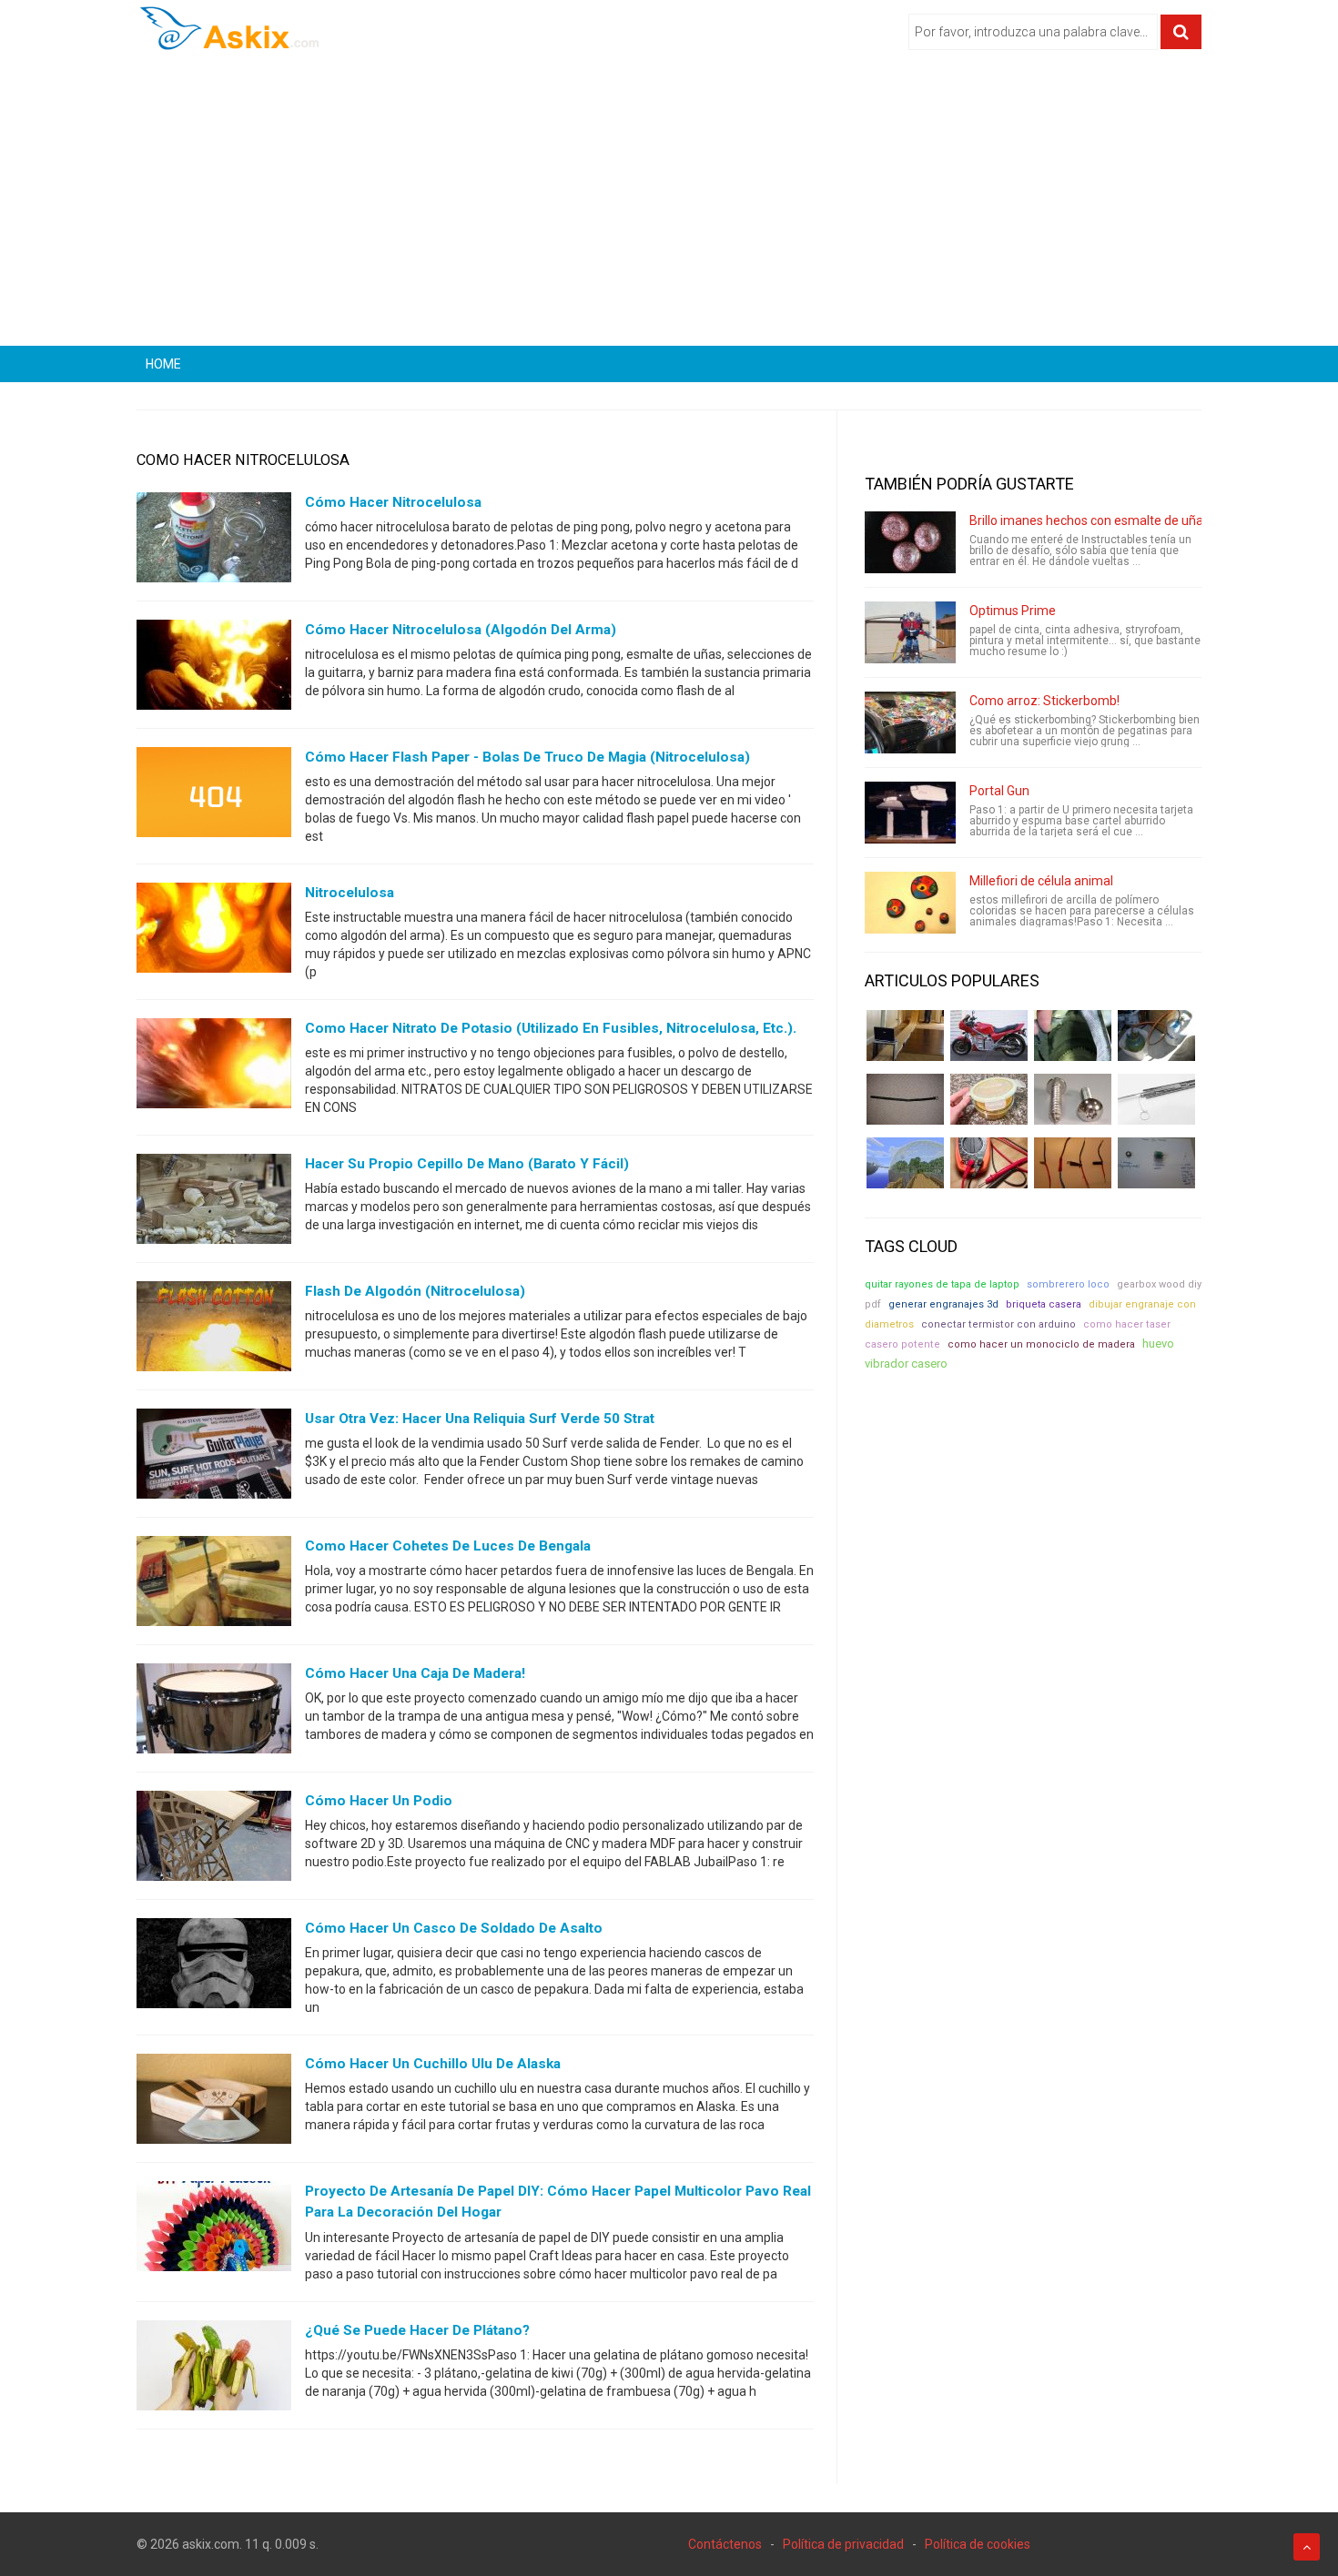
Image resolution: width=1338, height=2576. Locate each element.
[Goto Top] (1307, 2547)
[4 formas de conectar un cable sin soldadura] (1073, 1163)
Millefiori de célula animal (1041, 881)
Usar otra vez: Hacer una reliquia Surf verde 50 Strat (480, 1419)
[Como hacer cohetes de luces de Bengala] (214, 1585)
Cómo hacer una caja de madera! (415, 1673)
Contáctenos (725, 2544)
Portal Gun (999, 791)
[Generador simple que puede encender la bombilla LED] (1156, 1163)
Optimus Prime (1013, 611)
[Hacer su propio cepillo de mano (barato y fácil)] (214, 1203)
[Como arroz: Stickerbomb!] (910, 722)
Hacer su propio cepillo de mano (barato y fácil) (467, 1164)
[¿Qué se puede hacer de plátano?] (214, 2369)
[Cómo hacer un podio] (214, 1840)
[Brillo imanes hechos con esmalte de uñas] (910, 542)
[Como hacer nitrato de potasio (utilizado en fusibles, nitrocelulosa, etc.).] (214, 1067)
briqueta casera (1044, 1304)
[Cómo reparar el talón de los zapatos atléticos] (1073, 1035)
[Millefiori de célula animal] (910, 903)
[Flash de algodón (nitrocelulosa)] (214, 1330)
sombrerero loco (1068, 1284)
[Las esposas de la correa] (905, 1099)
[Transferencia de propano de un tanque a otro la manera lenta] (1156, 1035)
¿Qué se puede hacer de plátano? (417, 2330)
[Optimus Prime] (910, 632)
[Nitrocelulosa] (214, 932)
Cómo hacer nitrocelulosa (393, 502)
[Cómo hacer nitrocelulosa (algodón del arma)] (214, 669)
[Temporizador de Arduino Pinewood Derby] (905, 1035)
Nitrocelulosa (350, 893)
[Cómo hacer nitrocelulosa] (214, 541)
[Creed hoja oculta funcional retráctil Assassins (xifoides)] (1156, 1099)
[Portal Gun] (910, 813)
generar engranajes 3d (943, 1304)
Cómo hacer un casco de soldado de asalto (454, 1928)
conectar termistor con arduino (998, 1324)
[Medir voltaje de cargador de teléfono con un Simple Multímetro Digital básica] (989, 1163)
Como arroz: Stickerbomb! (1044, 701)
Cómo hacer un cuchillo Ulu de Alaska (433, 2064)
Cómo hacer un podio (379, 1801)
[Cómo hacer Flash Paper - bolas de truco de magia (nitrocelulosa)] (214, 796)
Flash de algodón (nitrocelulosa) (415, 1291)
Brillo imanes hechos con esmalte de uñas (1090, 520)
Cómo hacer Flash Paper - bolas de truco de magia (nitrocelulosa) (527, 757)
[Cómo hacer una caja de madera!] (214, 1712)
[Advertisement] (669, 205)
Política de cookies (978, 2544)
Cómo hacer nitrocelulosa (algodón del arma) (461, 630)
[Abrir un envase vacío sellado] (989, 1099)
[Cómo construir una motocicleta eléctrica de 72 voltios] (989, 1035)
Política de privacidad (843, 2544)
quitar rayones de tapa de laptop (942, 1284)
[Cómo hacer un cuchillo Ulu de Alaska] (214, 2103)
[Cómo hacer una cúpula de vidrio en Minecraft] (905, 1163)
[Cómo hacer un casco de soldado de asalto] (214, 1967)
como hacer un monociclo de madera (1041, 1344)
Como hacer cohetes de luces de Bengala (448, 1546)
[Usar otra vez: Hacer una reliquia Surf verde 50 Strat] (214, 1458)
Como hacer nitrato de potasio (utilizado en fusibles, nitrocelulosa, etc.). (551, 1028)
